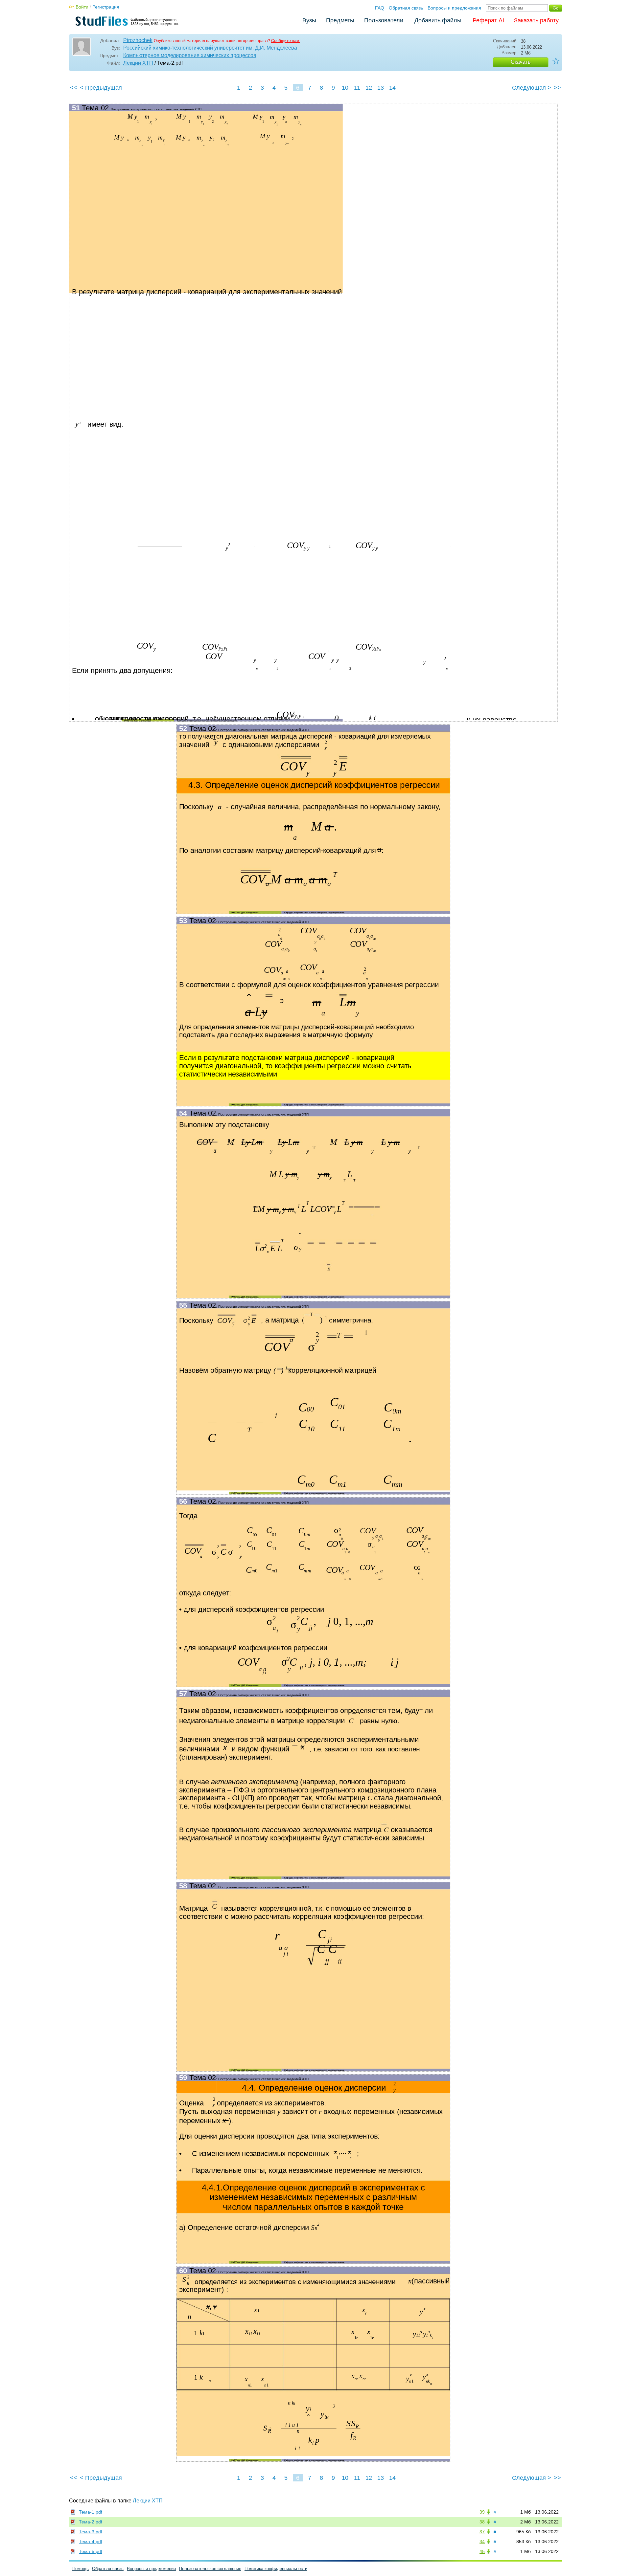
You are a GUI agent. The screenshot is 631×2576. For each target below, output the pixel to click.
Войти (82, 7)
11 (357, 88)
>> (557, 88)
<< (74, 88)
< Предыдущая (101, 88)
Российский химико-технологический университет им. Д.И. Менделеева (210, 48)
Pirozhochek (138, 40)
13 (381, 88)
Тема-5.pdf (91, 2551)
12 (369, 88)
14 (392, 88)
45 (482, 2551)
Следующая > (532, 88)
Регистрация (106, 7)
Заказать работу (536, 20)
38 (482, 2522)
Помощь (81, 2569)
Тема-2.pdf (91, 2522)
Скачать (521, 62)
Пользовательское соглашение (210, 2569)
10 (345, 88)
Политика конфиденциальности (276, 2569)
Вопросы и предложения (454, 8)
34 (482, 2542)
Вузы (309, 20)
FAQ (380, 8)
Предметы (340, 20)
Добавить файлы (438, 20)
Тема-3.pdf (91, 2532)
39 (482, 2512)
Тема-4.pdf (91, 2542)
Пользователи (384, 20)
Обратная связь (406, 8)
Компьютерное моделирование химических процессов (190, 55)
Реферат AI (488, 20)
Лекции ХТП (138, 63)
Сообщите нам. (286, 41)
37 (482, 2532)
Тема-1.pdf (91, 2512)
